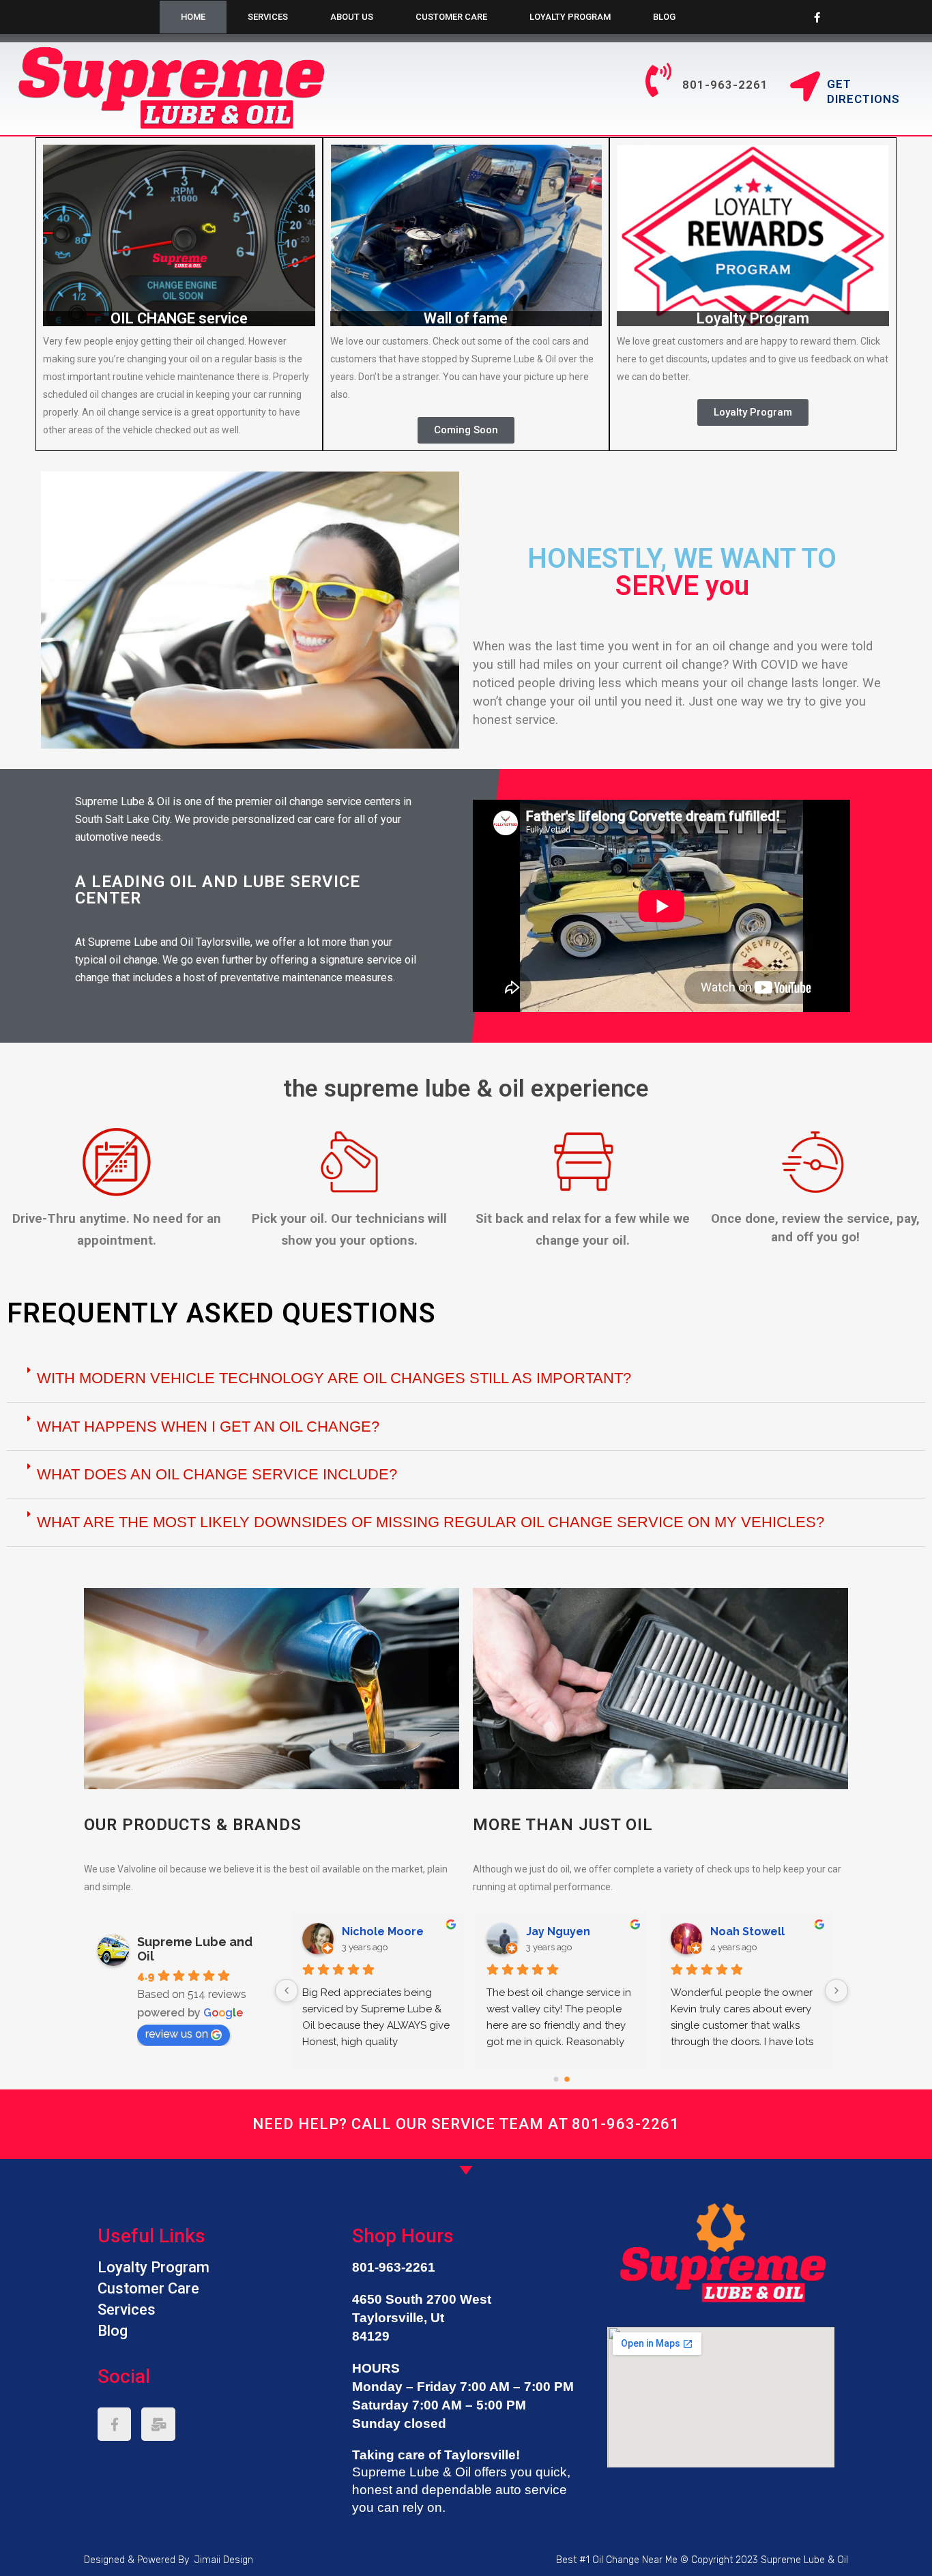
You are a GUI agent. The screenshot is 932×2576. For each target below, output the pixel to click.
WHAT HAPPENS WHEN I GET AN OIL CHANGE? (208, 1427)
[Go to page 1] (567, 2079)
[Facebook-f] (817, 17)
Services (268, 17)
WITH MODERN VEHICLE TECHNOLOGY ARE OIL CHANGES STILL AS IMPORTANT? (334, 1378)
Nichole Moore (751, 1931)
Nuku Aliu (367, 1931)
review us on (177, 2034)
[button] (466, 430)
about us (352, 17)
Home (193, 17)
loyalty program (570, 17)
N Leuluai (552, 1931)
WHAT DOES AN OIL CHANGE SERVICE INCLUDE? (217, 1474)
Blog (664, 17)
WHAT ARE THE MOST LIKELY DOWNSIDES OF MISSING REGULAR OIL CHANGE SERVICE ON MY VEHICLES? (431, 1522)
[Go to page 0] (556, 2079)
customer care (451, 17)
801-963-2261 (626, 2124)
